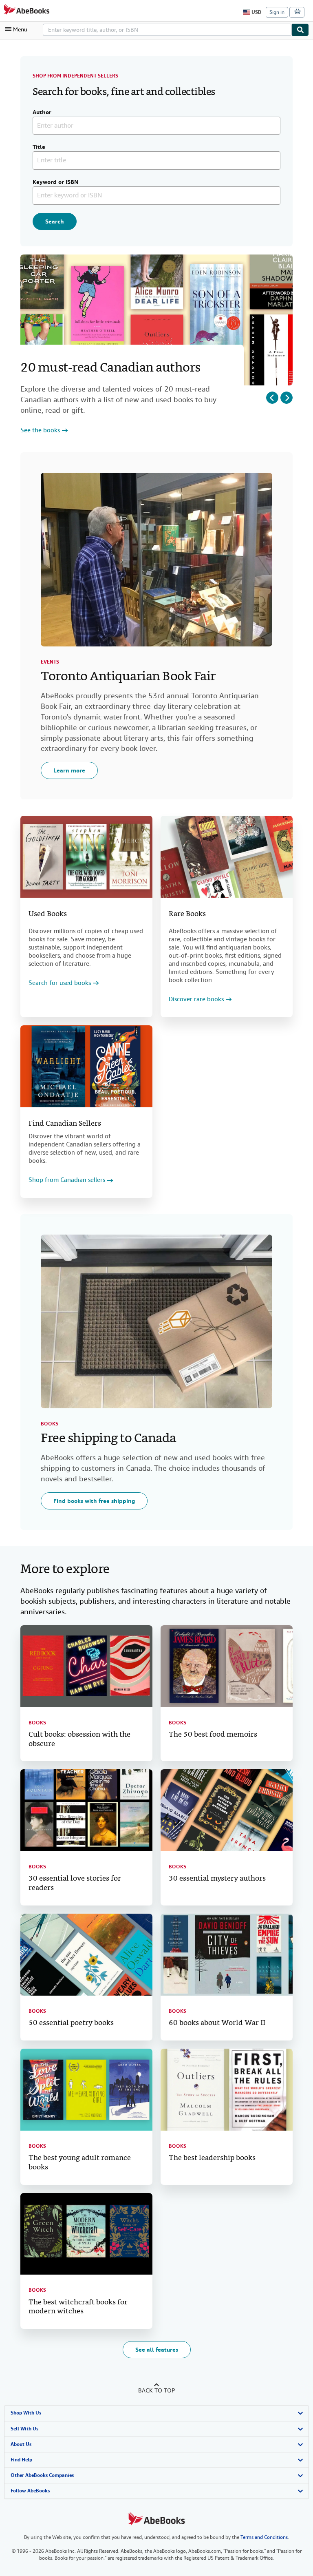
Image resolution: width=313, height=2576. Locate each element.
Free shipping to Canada (108, 1439)
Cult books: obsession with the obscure (79, 1739)
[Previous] (272, 398)
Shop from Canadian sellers (67, 1180)
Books (50, 1424)
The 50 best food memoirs (213, 1735)
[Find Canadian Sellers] (86, 1066)
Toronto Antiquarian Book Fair (128, 677)
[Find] (300, 30)
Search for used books (60, 983)
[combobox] (167, 30)
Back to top (156, 2390)
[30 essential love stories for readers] (86, 1810)
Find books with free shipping (94, 1501)
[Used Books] (86, 857)
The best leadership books (212, 2158)
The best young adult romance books (80, 2163)
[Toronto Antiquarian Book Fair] (156, 560)
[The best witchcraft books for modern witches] (86, 2234)
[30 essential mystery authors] (227, 1810)
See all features (157, 2350)
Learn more (69, 770)
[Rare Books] (227, 857)
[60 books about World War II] (227, 1955)
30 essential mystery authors (217, 1879)
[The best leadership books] (227, 2090)
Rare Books (187, 914)
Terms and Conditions (264, 2537)
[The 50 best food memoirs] (227, 1666)
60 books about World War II (217, 2023)
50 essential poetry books (71, 2023)
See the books (40, 430)
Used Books (48, 914)
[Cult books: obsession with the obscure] (86, 1666)
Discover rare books (196, 999)
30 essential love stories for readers (75, 1883)
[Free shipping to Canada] (156, 1321)
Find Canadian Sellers (65, 1124)
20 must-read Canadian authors (110, 368)
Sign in (277, 12)
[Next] (287, 398)
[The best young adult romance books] (86, 2090)
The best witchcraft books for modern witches (78, 2307)
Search (55, 221)
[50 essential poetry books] (86, 1955)
